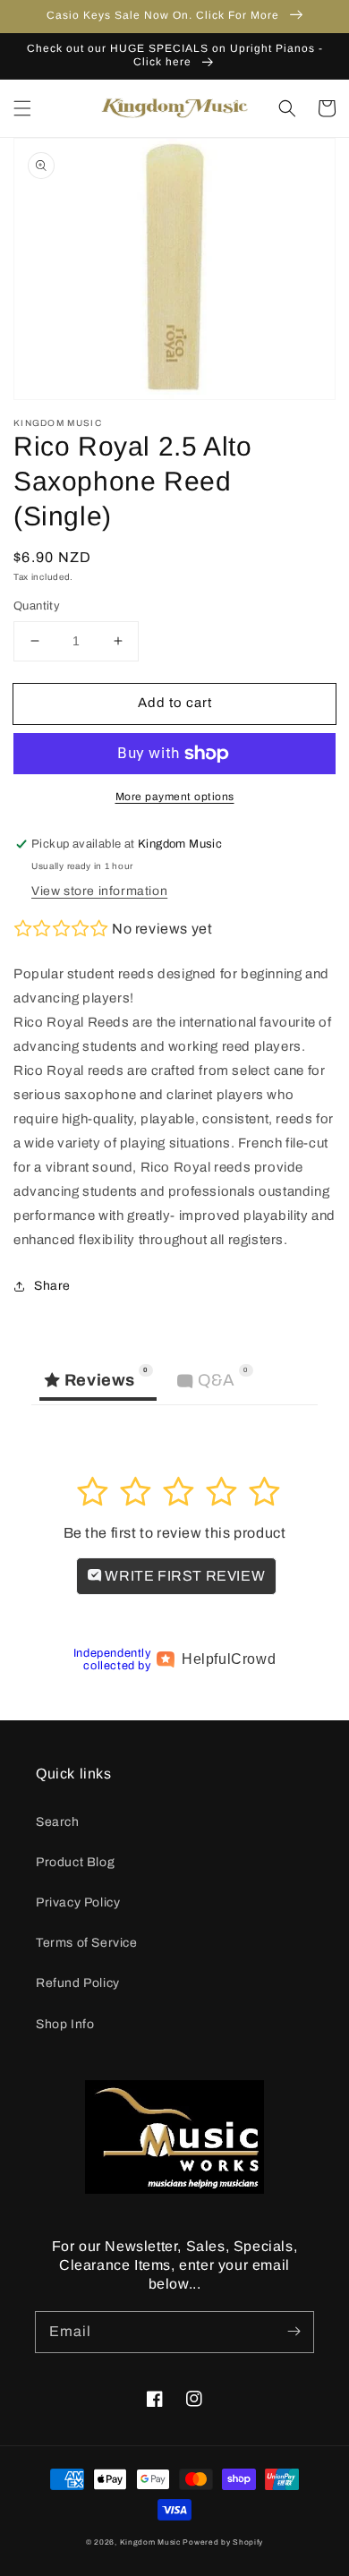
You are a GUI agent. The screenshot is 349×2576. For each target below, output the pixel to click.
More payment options (175, 797)
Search (58, 1822)
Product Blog (75, 1862)
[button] (22, 108)
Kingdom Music (150, 2542)
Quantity (37, 606)
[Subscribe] (294, 2332)
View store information (99, 891)
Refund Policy (78, 1983)
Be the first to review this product (175, 1533)
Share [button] (52, 1286)
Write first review (183, 1576)
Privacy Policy (78, 1902)
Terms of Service (87, 1943)
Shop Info (65, 2024)
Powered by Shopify (223, 2542)
